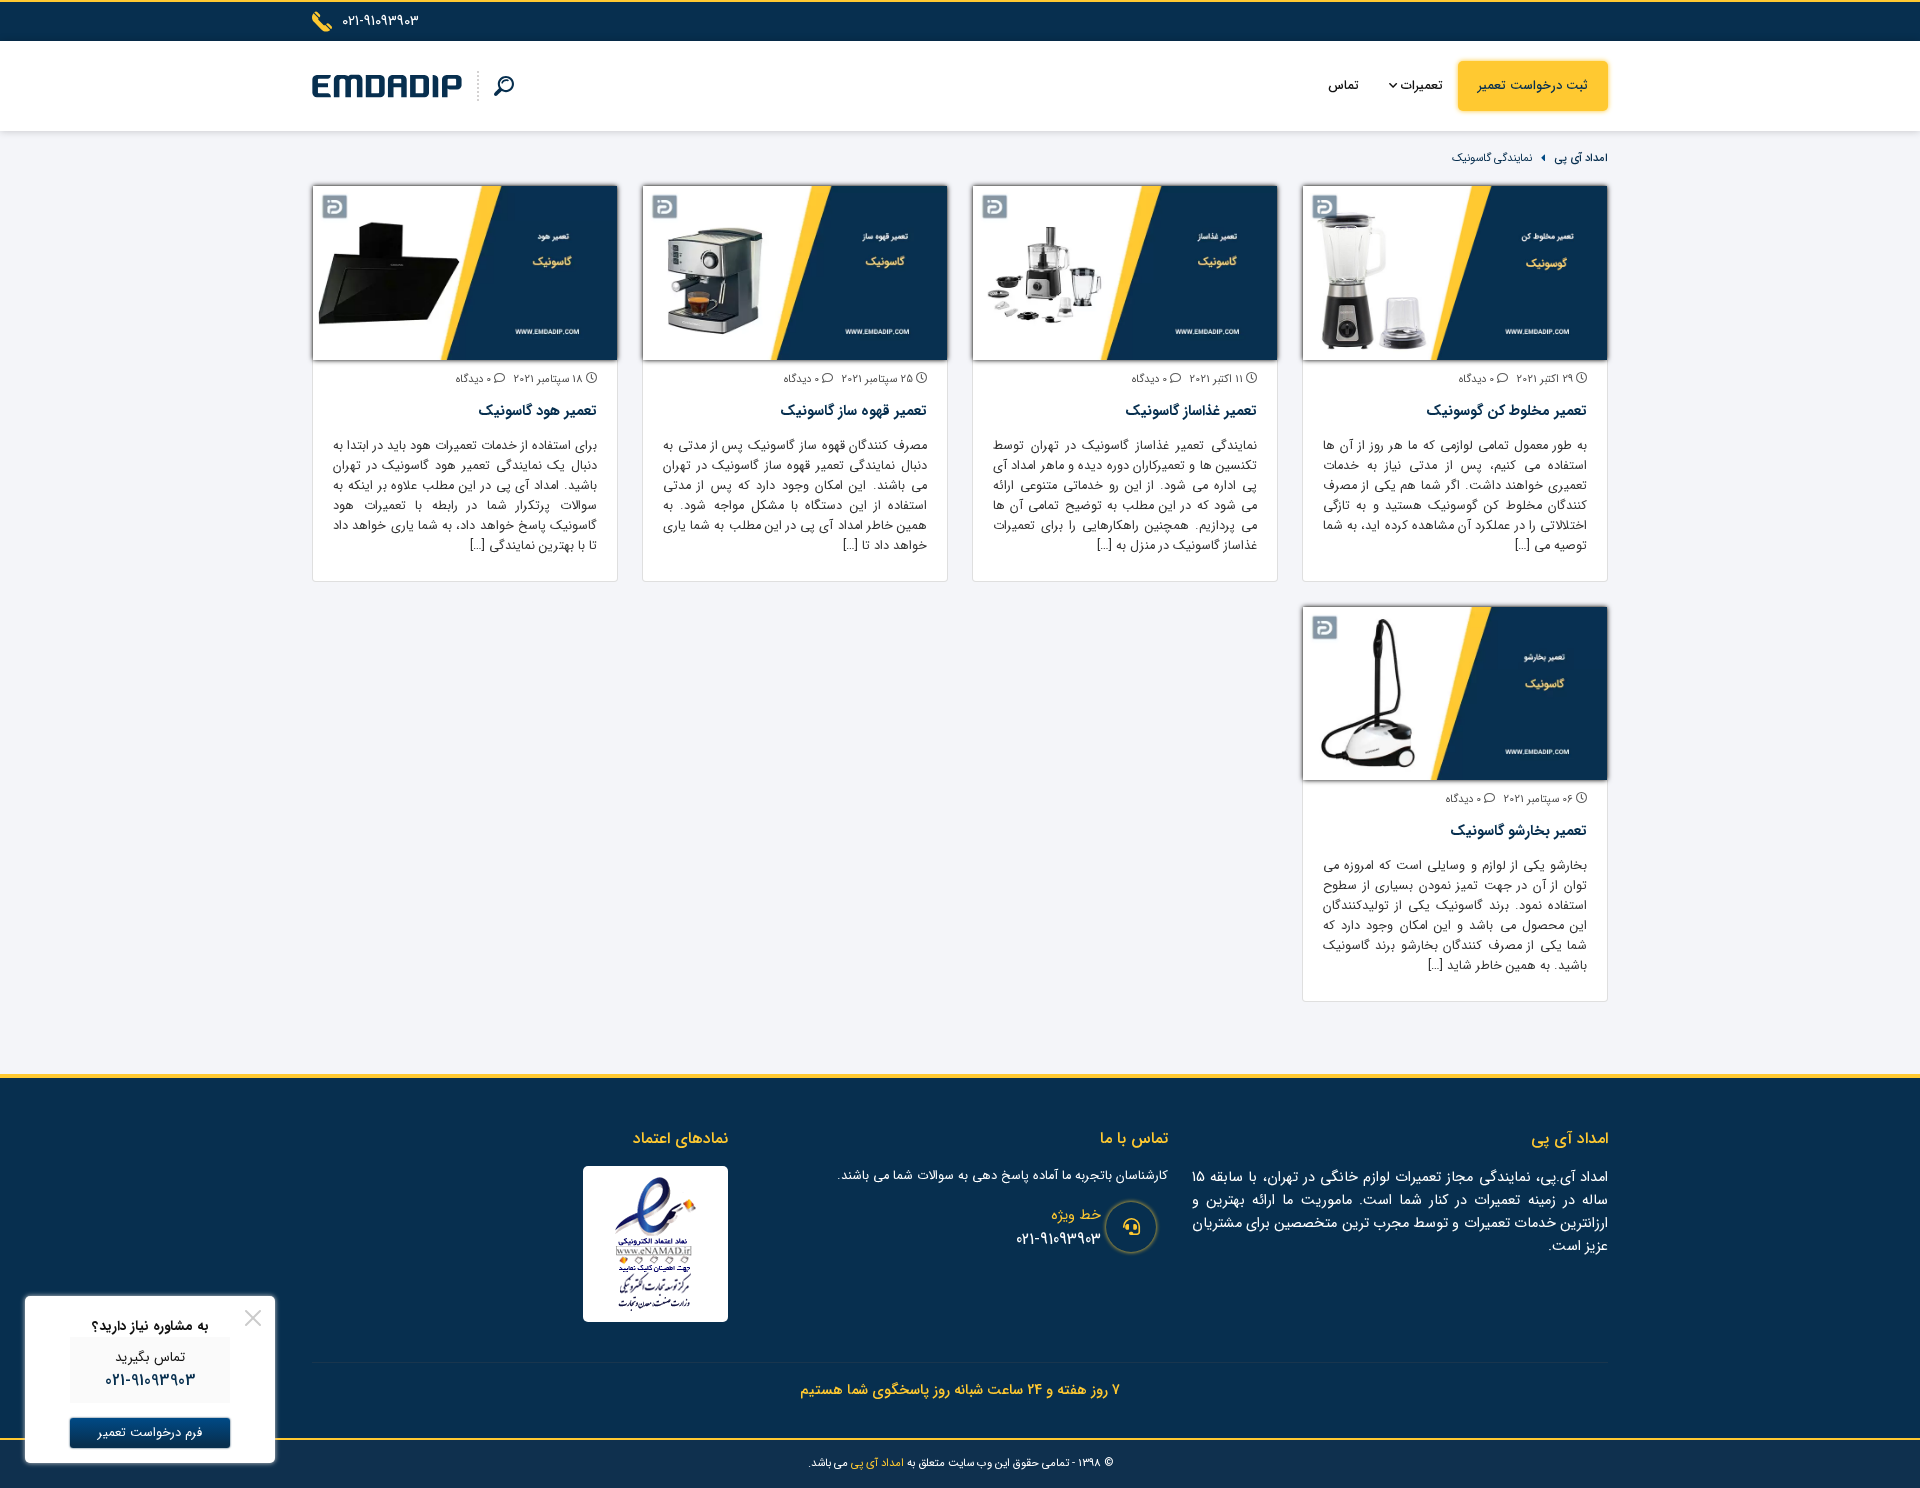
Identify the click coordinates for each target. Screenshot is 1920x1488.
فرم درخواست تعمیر (150, 1433)
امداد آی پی (1581, 158)
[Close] (253, 1318)
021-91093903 (1058, 1239)
